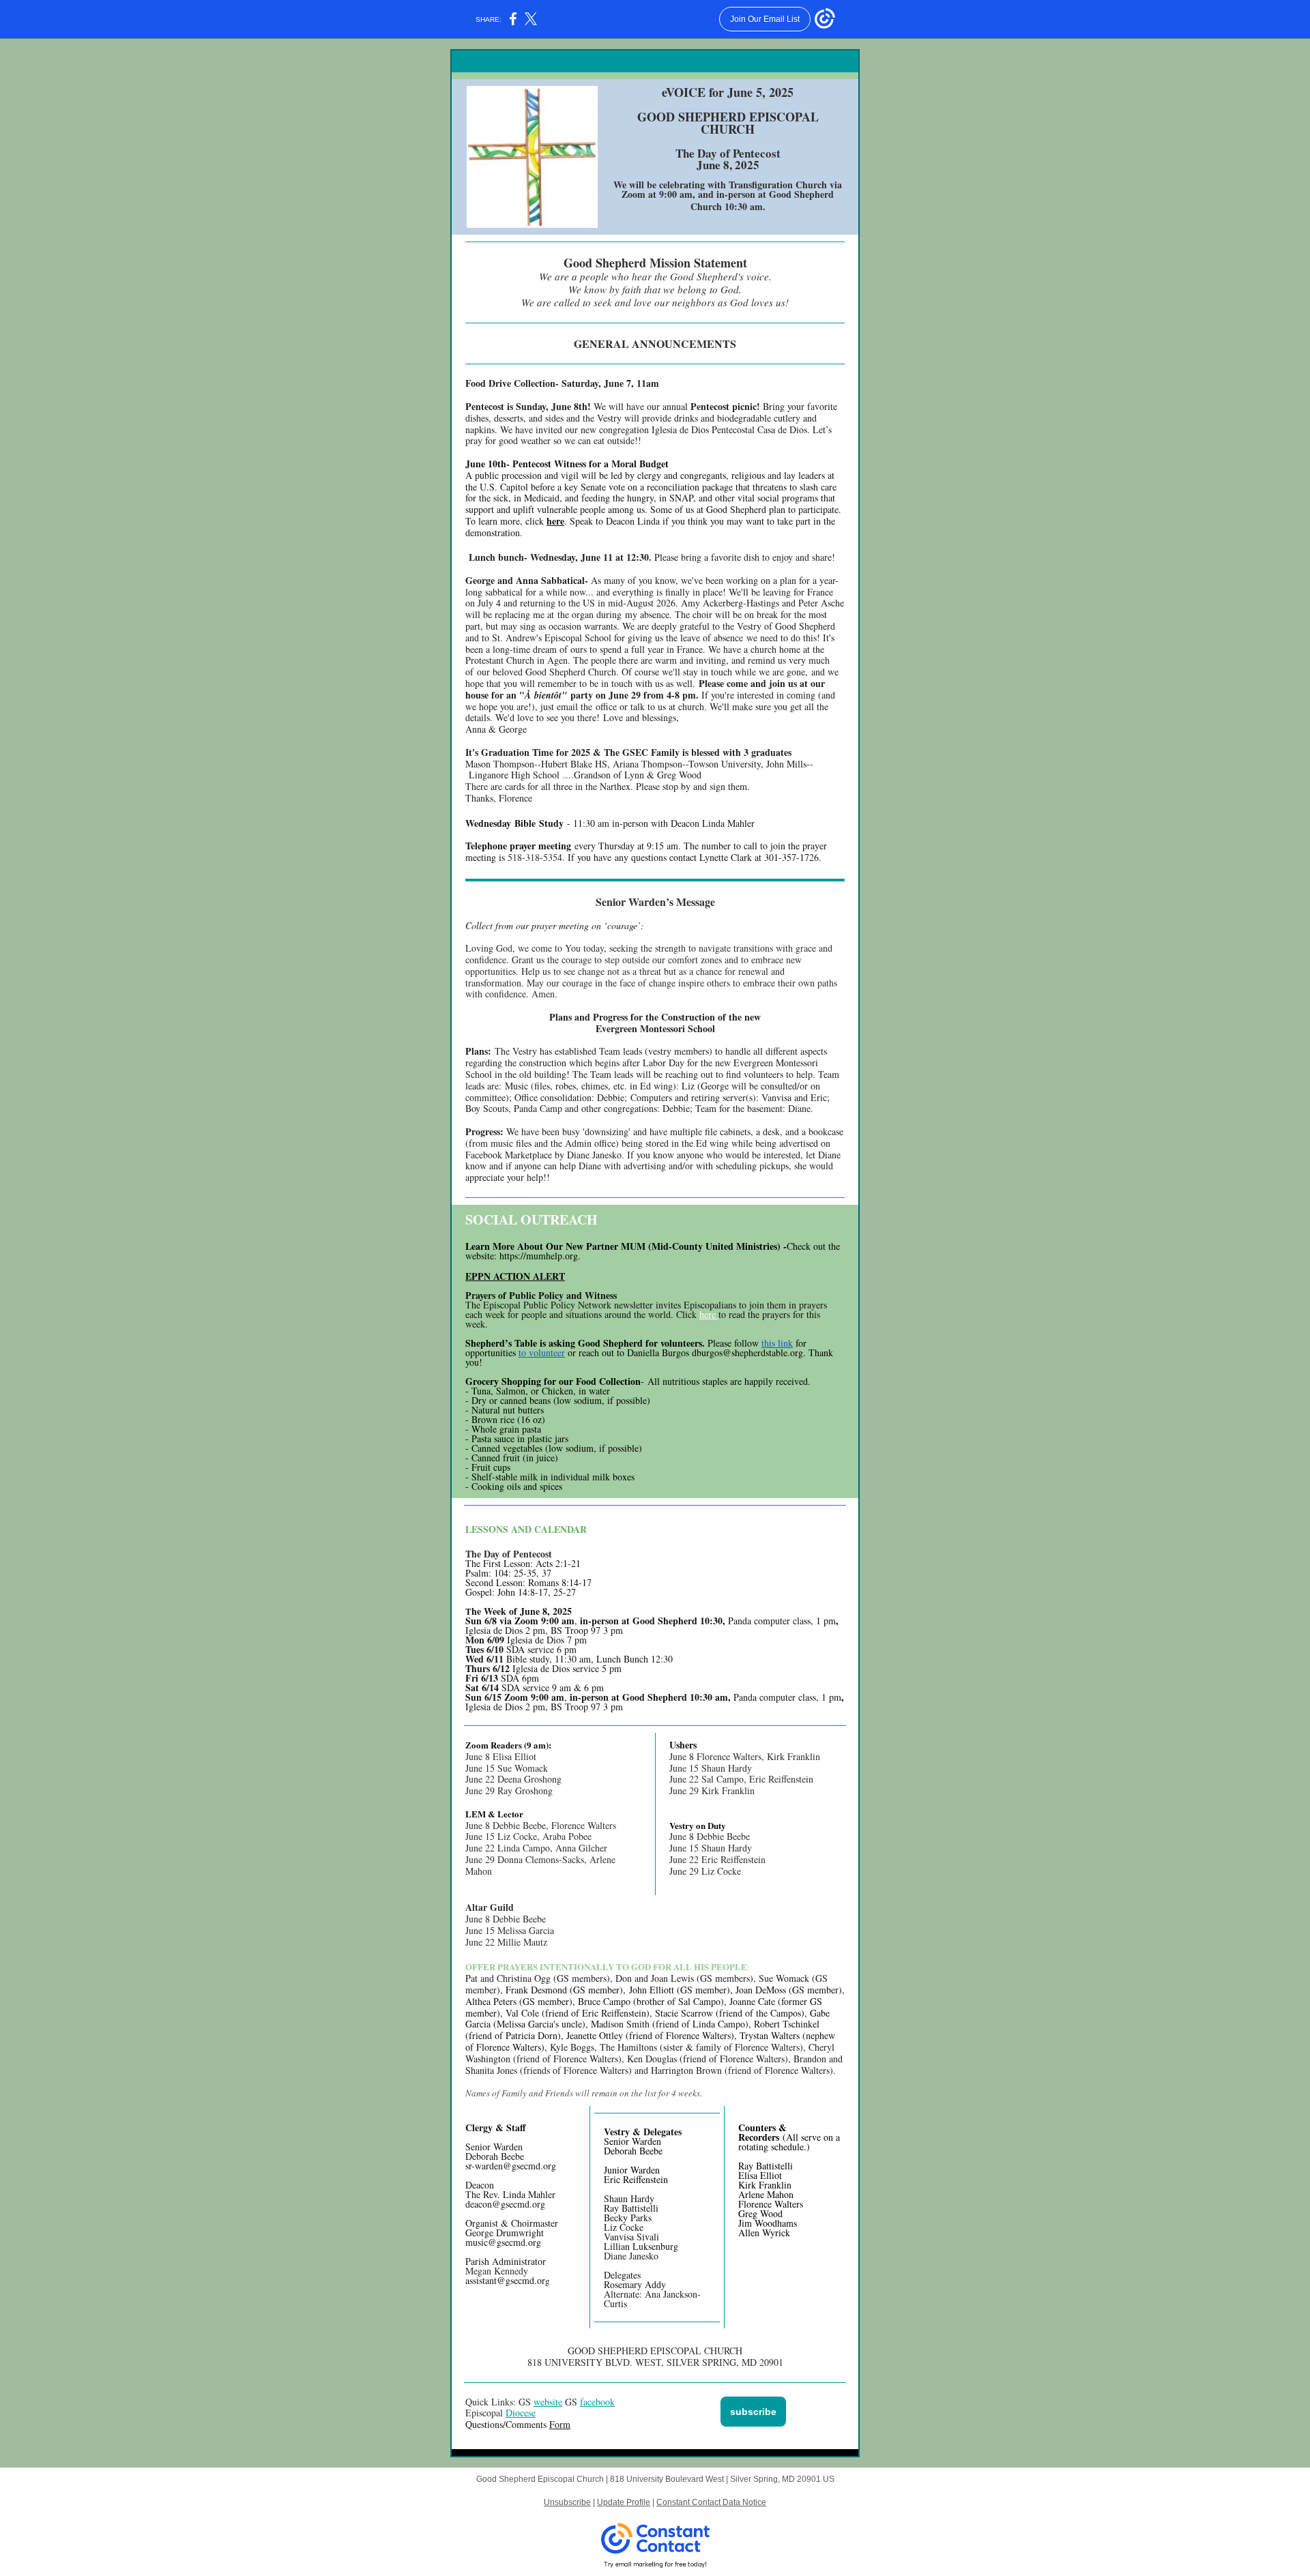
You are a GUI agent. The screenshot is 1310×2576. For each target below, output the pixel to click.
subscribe (753, 2412)
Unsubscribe (567, 2502)
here (555, 521)
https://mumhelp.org (537, 1256)
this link (777, 1343)
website (548, 2402)
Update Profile (624, 2502)
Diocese (521, 2413)
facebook (597, 2402)
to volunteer (542, 1352)
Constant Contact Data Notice (711, 2502)
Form (560, 2424)
